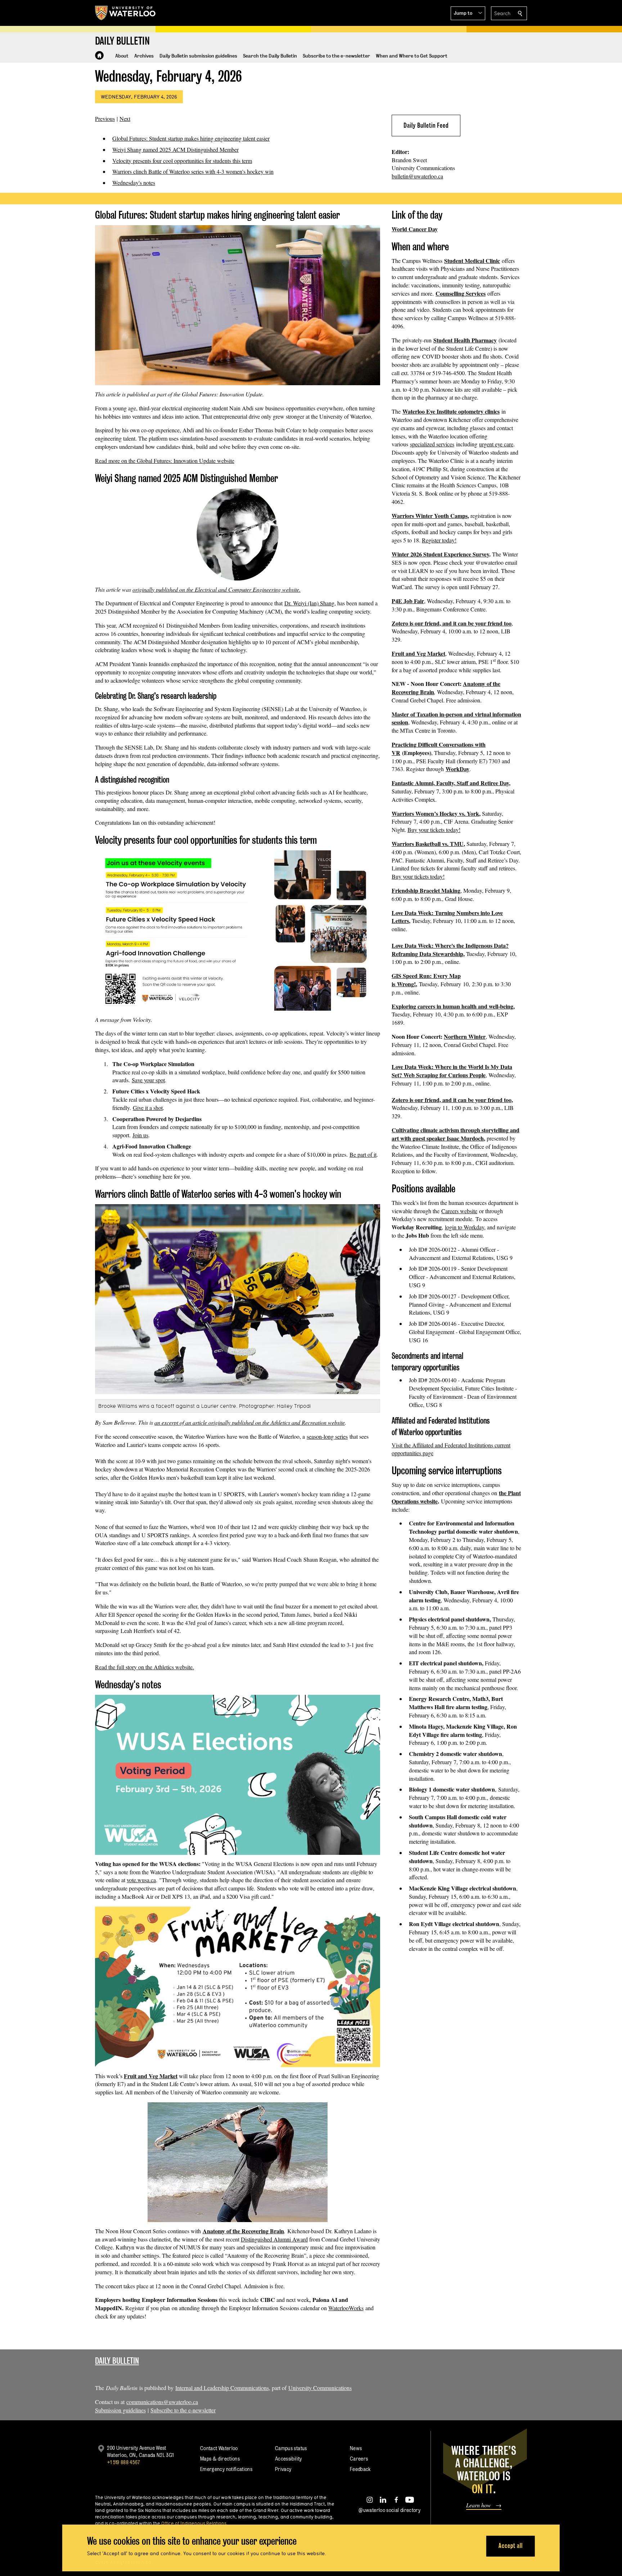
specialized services (432, 444)
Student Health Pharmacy (465, 340)
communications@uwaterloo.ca (162, 2402)
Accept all (511, 2546)
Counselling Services (461, 293)
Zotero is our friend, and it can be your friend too (452, 623)
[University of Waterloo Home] (126, 13)
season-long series (327, 1436)
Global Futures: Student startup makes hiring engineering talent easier (191, 138)
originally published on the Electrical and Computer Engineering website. (217, 589)
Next (125, 119)
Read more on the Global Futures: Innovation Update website (165, 461)
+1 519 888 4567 (123, 2462)
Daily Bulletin (117, 2361)
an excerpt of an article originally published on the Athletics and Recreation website (250, 1422)
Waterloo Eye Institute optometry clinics (451, 411)
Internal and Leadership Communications (222, 2388)
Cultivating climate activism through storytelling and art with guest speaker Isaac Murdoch (456, 1134)
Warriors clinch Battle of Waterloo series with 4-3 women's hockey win (193, 171)
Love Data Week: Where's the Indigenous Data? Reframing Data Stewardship (450, 950)
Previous (105, 119)
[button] (468, 13)
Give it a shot (148, 1108)
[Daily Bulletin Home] (99, 55)
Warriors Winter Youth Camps (430, 516)
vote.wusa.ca (141, 1880)
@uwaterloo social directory (389, 2510)
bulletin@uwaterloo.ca (417, 176)
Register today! (439, 540)
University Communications (320, 2388)
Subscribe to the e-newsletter (183, 2410)
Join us (140, 1135)
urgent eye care (496, 444)
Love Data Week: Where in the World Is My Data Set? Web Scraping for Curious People (452, 1071)
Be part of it (363, 1154)
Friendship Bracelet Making (426, 890)
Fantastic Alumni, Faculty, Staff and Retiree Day (450, 783)
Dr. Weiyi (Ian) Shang (309, 603)
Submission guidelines (120, 2410)
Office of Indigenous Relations (194, 2523)
